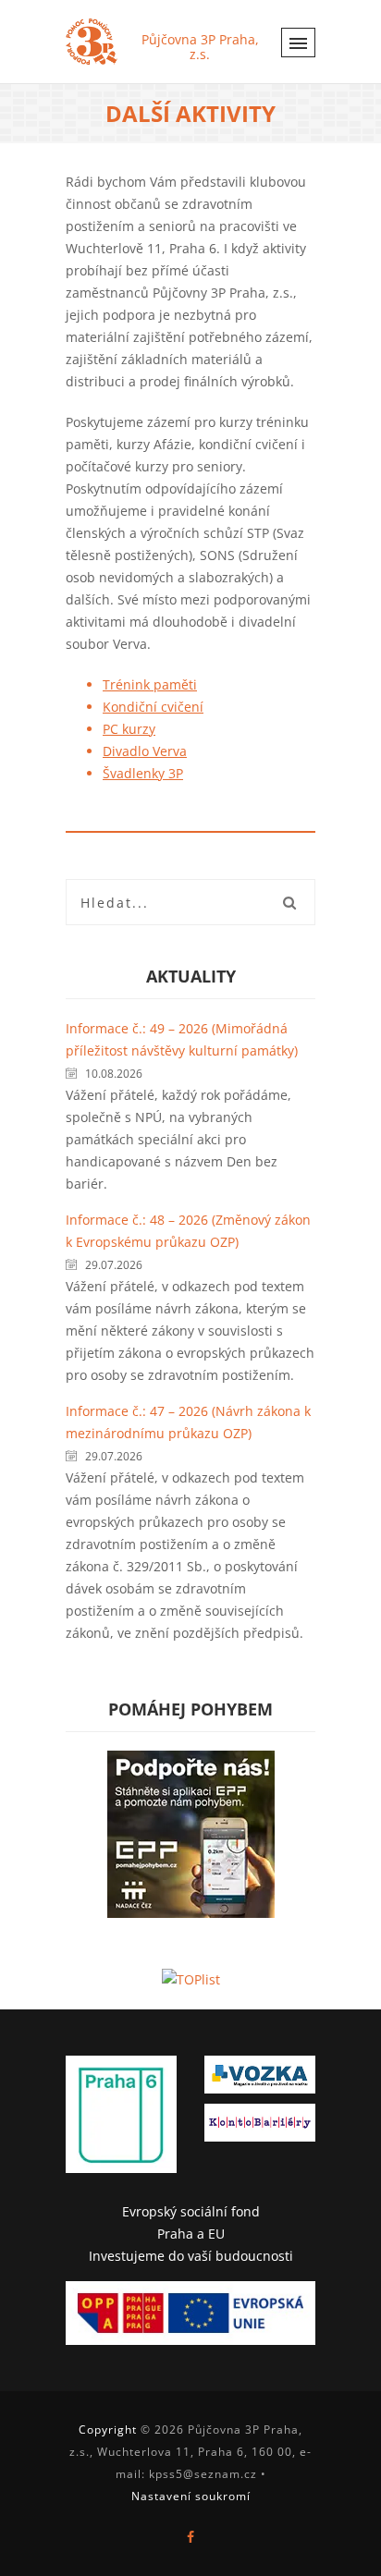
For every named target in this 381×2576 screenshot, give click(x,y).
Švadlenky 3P (143, 773)
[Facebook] (190, 2537)
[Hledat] (289, 902)
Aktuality (191, 976)
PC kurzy (129, 729)
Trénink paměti (150, 684)
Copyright (108, 2429)
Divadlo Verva (145, 751)
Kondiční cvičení (153, 707)
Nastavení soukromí (191, 2496)
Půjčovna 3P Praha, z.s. (200, 47)
